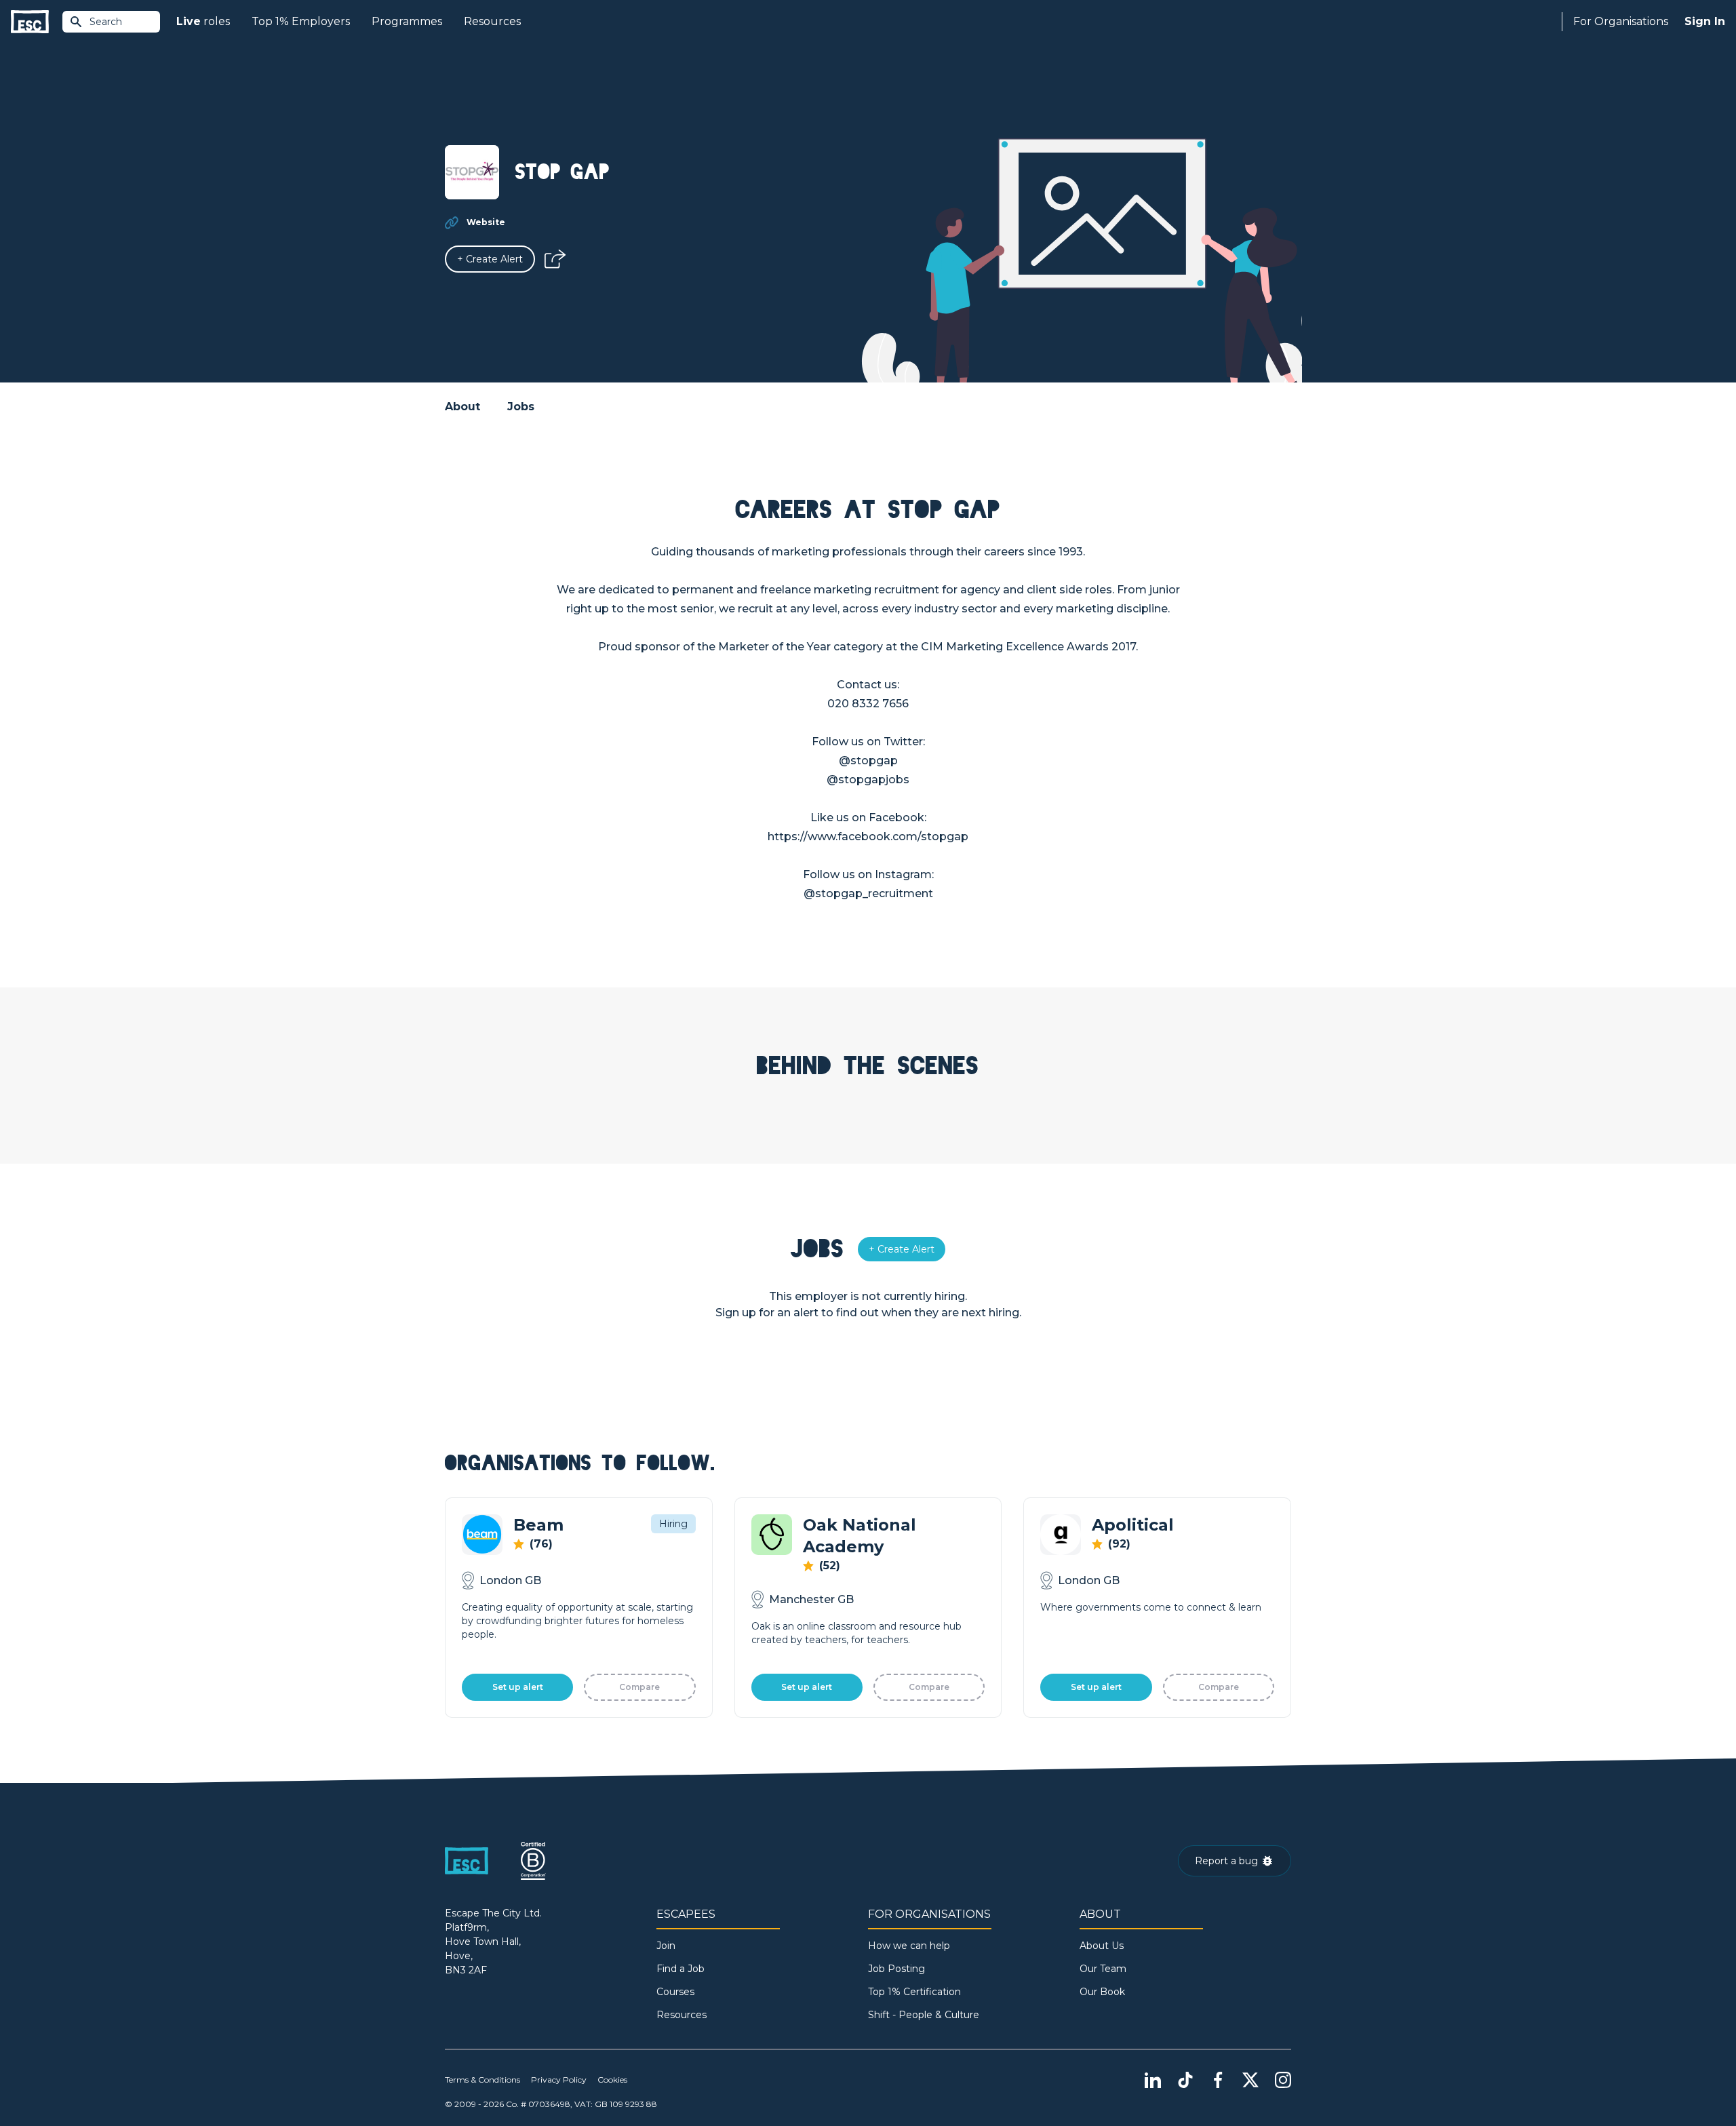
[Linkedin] (1153, 2080)
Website (486, 222)
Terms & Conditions (482, 2080)
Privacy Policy (559, 2080)
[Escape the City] (30, 22)
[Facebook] (1218, 2080)
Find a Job (680, 1969)
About (462, 407)
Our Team (1103, 1969)
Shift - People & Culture (924, 2015)
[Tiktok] (1185, 2080)
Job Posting (896, 1969)
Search (106, 22)
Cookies (612, 2080)
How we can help (909, 1946)
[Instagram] (1283, 2080)
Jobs (521, 407)
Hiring (673, 1524)
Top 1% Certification (914, 1992)
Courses (675, 1992)
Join (666, 1946)
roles (203, 21)
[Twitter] (1250, 2080)
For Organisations (1621, 21)
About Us (1102, 1946)
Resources (492, 21)
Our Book (1102, 1992)
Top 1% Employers (301, 21)
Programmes (407, 21)
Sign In (1705, 21)
